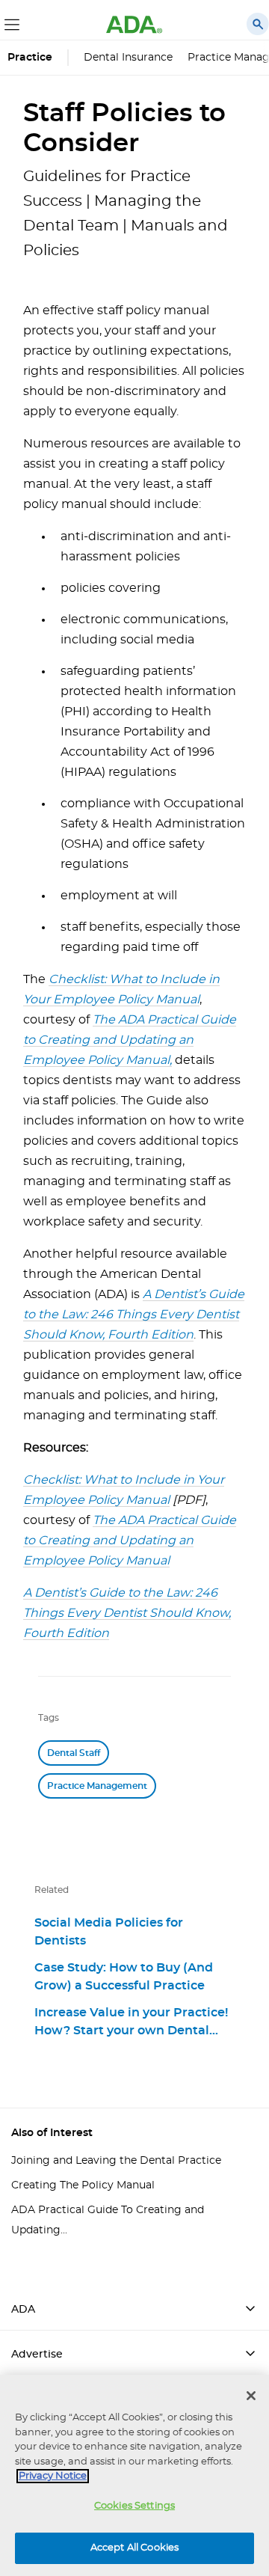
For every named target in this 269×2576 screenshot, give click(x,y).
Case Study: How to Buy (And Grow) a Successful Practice (124, 1977)
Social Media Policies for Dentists (109, 1932)
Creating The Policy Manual (83, 2185)
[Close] (251, 2396)
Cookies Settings (134, 2506)
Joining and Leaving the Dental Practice (116, 2161)
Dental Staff (74, 1753)
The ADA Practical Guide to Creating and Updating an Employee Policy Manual (130, 1040)
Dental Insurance (128, 58)
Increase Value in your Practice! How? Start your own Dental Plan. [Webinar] (131, 2022)
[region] (134, 2475)
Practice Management (97, 1786)
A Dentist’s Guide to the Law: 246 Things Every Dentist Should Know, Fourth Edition (134, 1315)
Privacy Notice (53, 2476)
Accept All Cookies (134, 2548)
